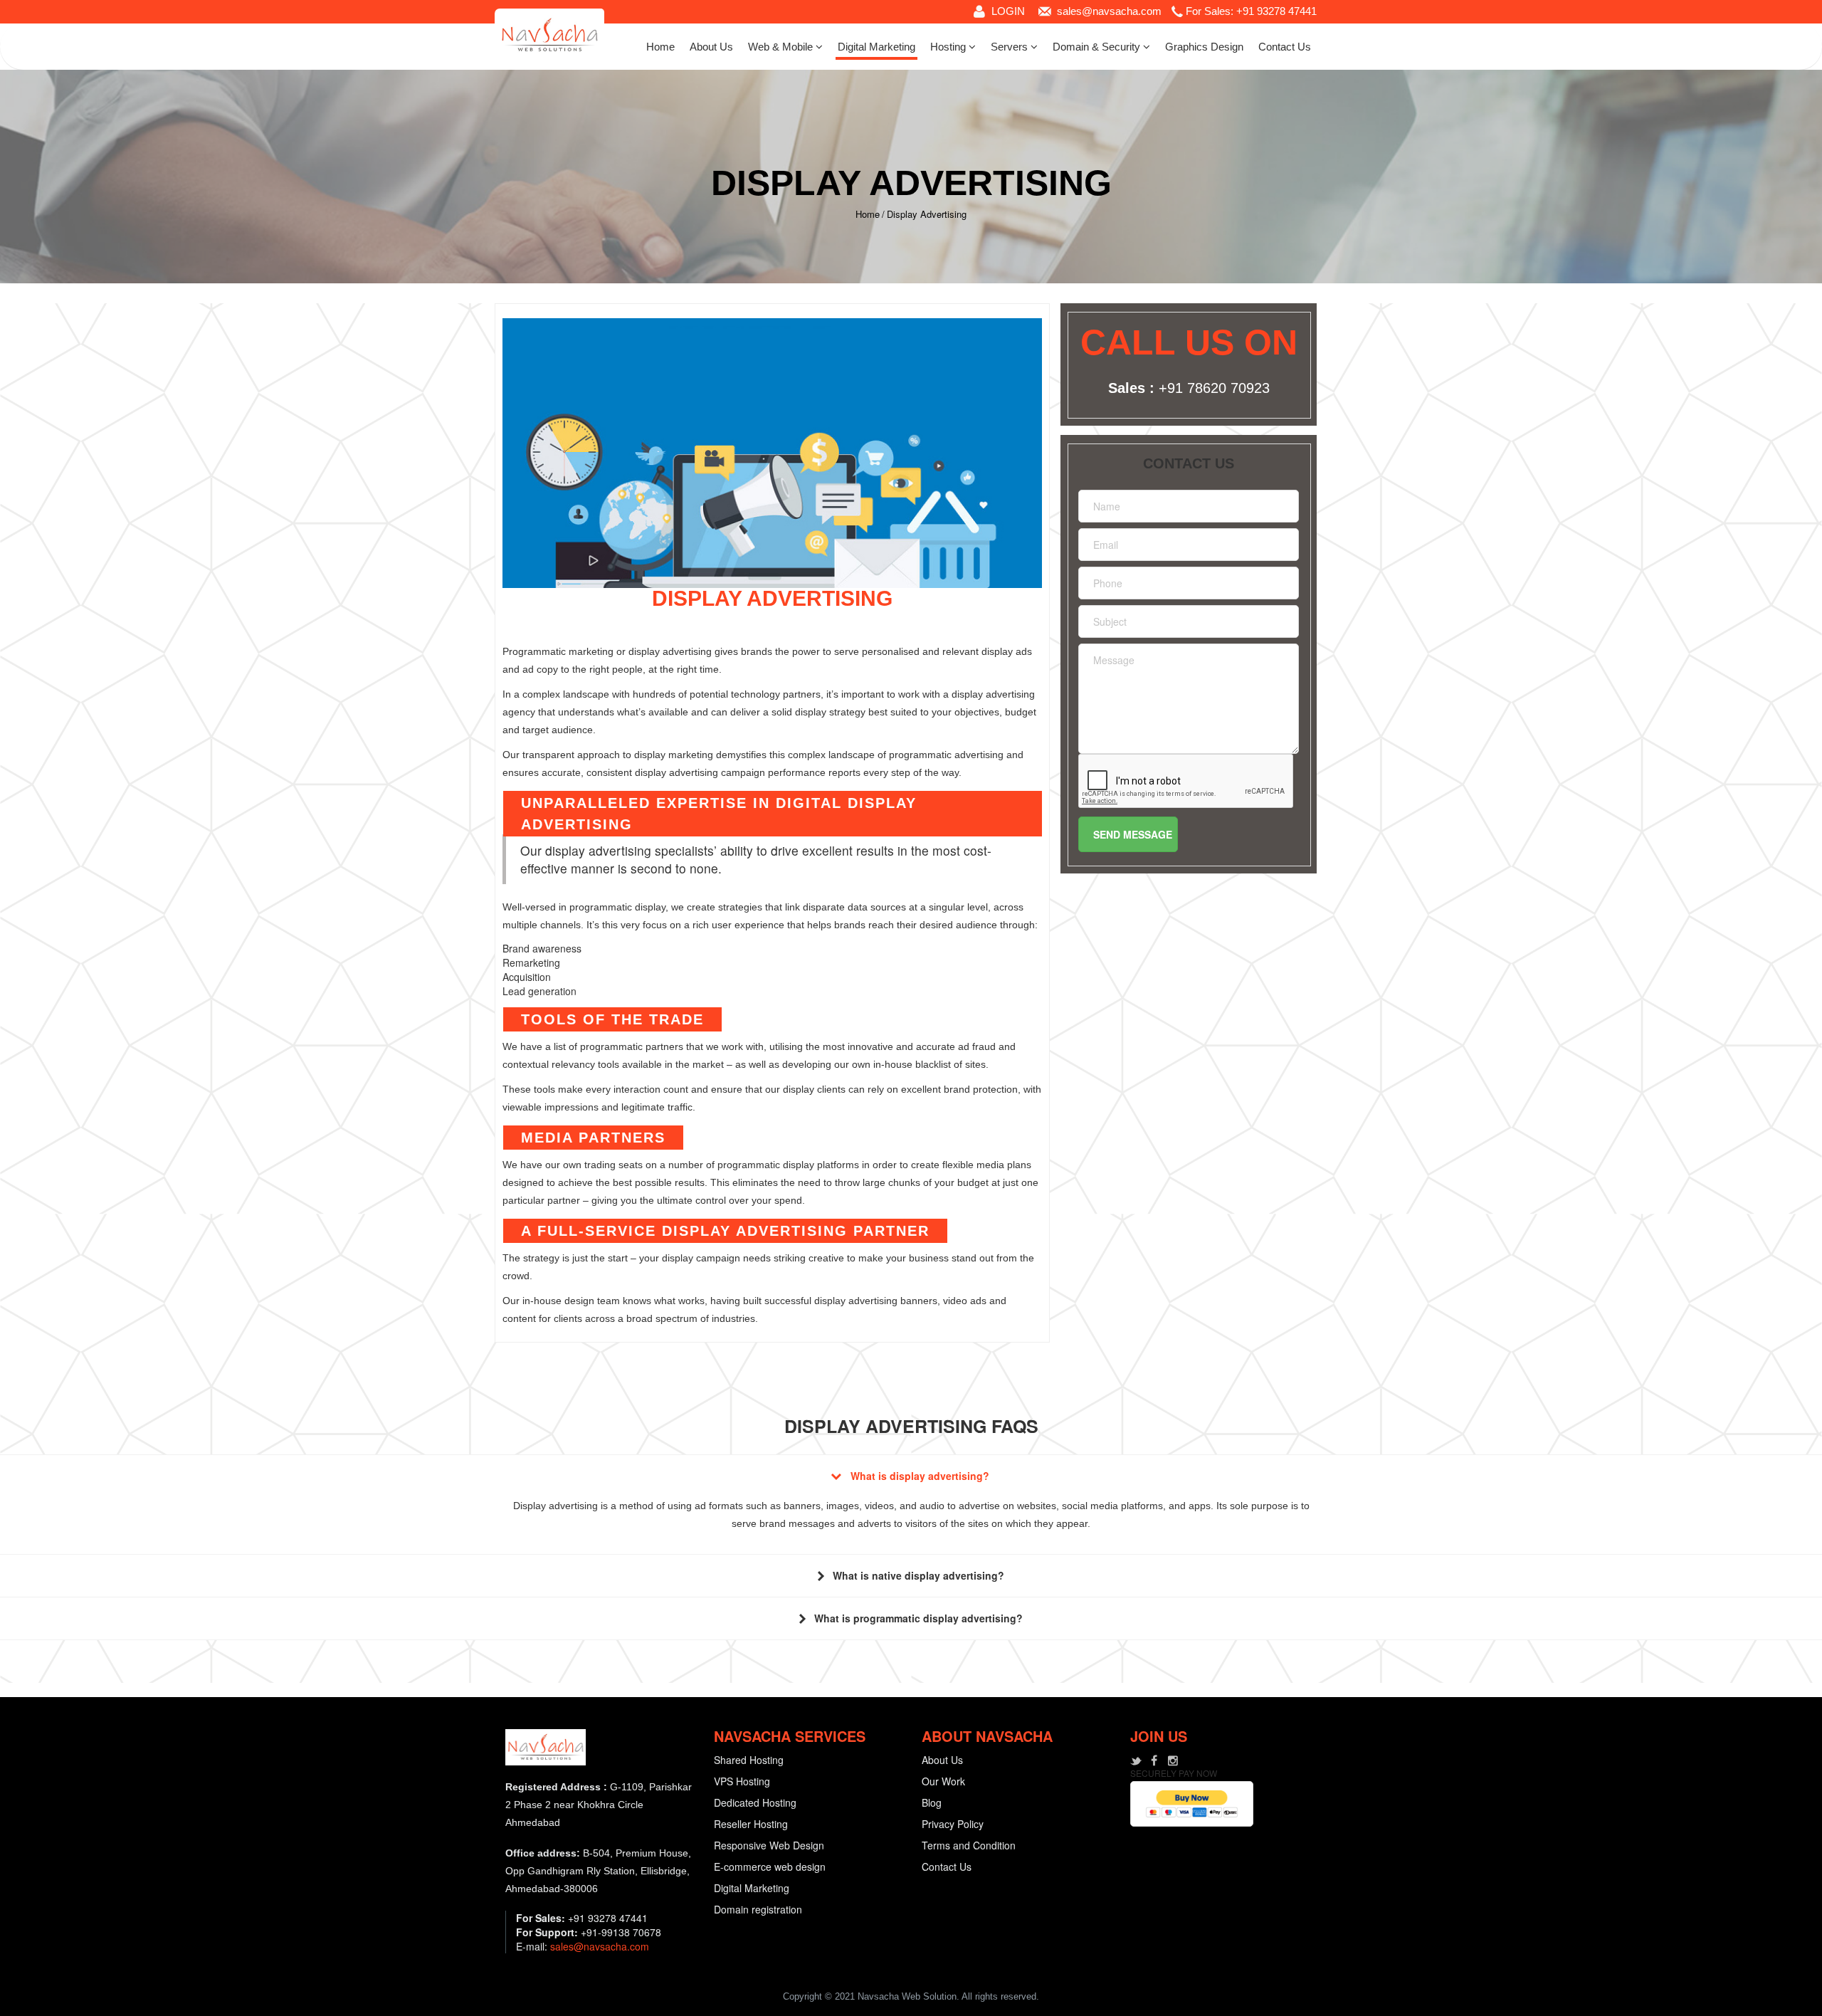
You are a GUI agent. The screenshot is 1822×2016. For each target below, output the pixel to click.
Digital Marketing (876, 47)
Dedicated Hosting (755, 1802)
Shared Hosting (749, 1760)
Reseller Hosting (751, 1824)
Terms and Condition (969, 1845)
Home (660, 47)
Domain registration (758, 1909)
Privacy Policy (953, 1824)
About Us (711, 47)
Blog (932, 1802)
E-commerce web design (770, 1867)
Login (1008, 11)
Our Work (943, 1781)
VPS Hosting (742, 1781)
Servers (1011, 47)
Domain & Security (1098, 47)
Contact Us (1285, 47)
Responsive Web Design (769, 1845)
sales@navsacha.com (1109, 11)
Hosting (949, 47)
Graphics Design (1204, 47)
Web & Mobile (782, 47)
